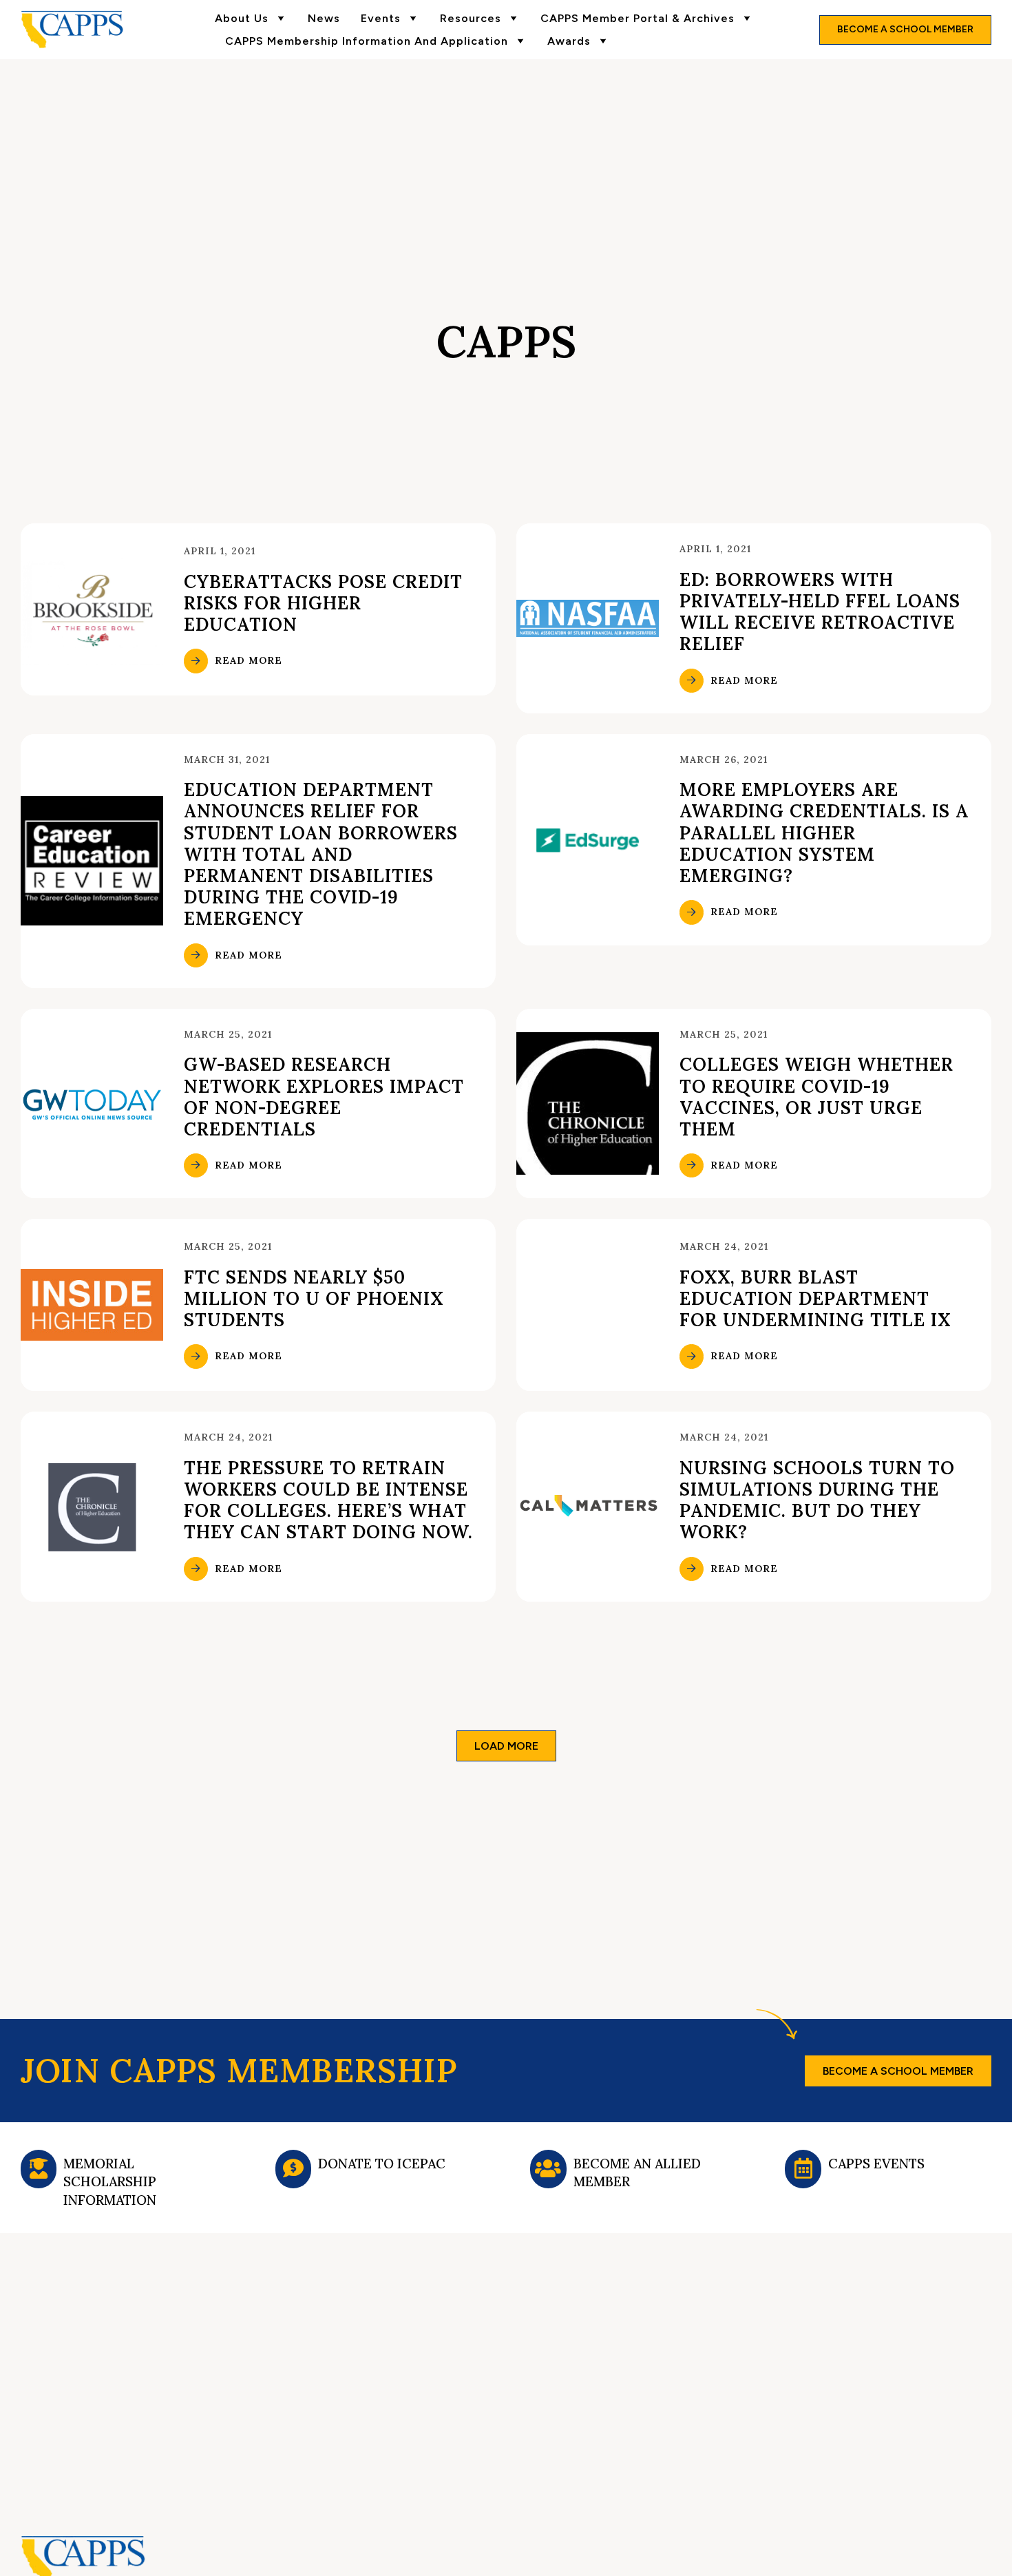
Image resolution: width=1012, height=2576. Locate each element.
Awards (569, 41)
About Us (242, 18)
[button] (506, 1746)
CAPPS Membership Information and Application (367, 41)
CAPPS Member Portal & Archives (637, 18)
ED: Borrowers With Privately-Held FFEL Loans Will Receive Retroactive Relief (820, 612)
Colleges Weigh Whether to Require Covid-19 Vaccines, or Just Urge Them (816, 1097)
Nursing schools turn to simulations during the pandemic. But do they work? (817, 1500)
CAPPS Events (876, 2164)
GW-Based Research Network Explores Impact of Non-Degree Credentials (324, 1097)
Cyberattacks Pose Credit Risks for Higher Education (323, 603)
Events (381, 18)
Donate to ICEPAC (382, 2164)
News (324, 18)
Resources (471, 18)
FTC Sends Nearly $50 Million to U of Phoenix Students (314, 1298)
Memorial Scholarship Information (110, 2182)
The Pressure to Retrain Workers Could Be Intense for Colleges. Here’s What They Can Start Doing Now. (328, 1500)
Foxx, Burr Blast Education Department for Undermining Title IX (815, 1298)
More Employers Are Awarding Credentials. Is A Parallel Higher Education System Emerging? (824, 833)
